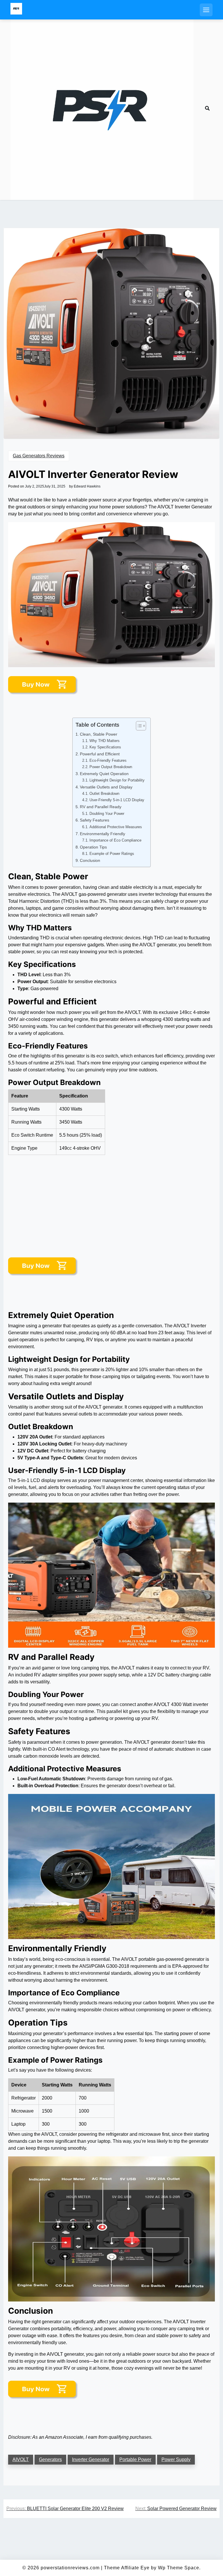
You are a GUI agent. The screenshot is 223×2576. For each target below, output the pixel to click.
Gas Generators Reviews (39, 456)
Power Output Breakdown (111, 767)
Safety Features (95, 820)
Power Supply (176, 2459)
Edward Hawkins (87, 486)
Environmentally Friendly (102, 834)
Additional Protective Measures (116, 827)
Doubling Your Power (107, 814)
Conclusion (90, 860)
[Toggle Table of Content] (138, 726)
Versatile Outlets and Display (106, 787)
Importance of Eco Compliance (115, 840)
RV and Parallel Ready (101, 807)
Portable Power (135, 2459)
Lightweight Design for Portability (117, 780)
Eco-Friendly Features (108, 760)
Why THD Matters (105, 741)
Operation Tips (93, 847)
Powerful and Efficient (100, 754)
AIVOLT (21, 2459)
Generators (50, 2459)
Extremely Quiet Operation (104, 774)
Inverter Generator (91, 2459)
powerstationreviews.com (70, 2568)
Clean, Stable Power (99, 734)
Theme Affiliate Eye (127, 2568)
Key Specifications (105, 747)
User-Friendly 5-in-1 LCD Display (117, 800)
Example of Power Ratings (112, 854)
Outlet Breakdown (104, 794)
